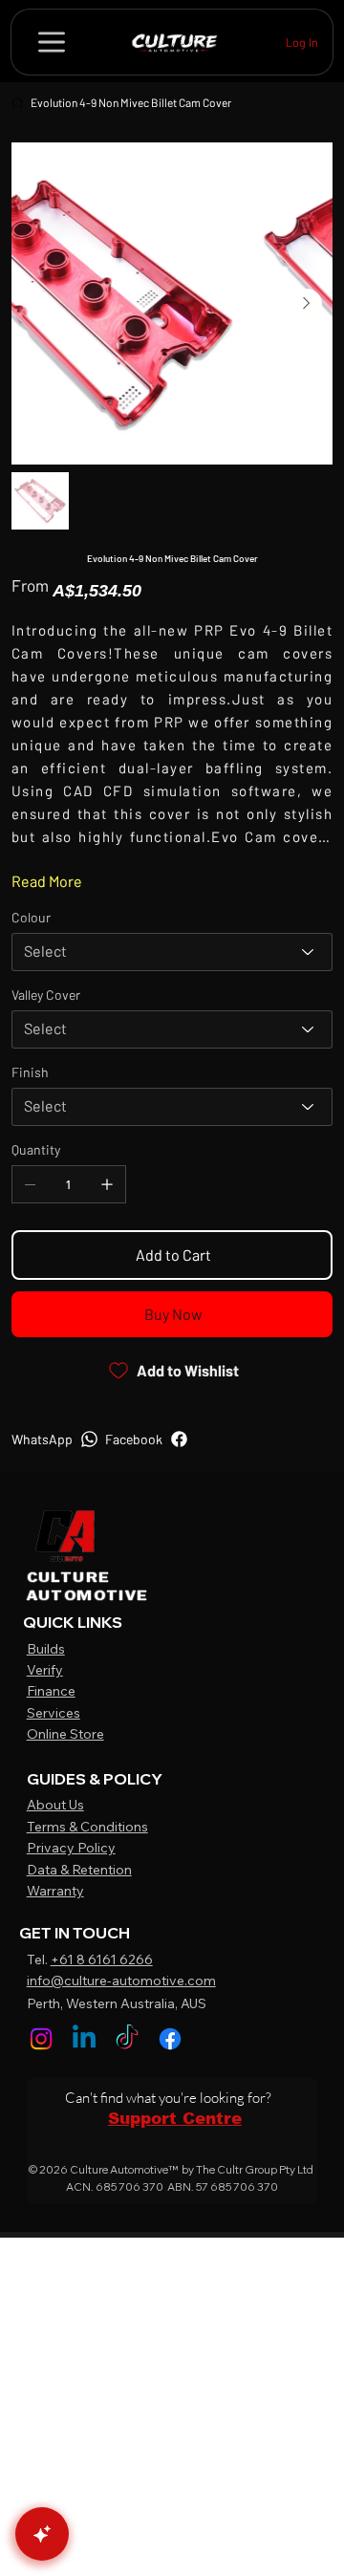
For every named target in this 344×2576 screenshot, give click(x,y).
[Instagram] (41, 2039)
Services (54, 1713)
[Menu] (52, 42)
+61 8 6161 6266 (102, 1959)
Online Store (65, 1734)
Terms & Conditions (87, 1827)
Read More (47, 881)
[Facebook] (170, 2039)
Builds (46, 1649)
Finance (51, 1691)
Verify (45, 1670)
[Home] (17, 102)
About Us (55, 1805)
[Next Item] (307, 304)
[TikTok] (127, 2039)
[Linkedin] (84, 2039)
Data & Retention (79, 1870)
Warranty (55, 1891)
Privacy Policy (71, 1848)
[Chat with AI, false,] (42, 2534)
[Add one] (107, 1184)
